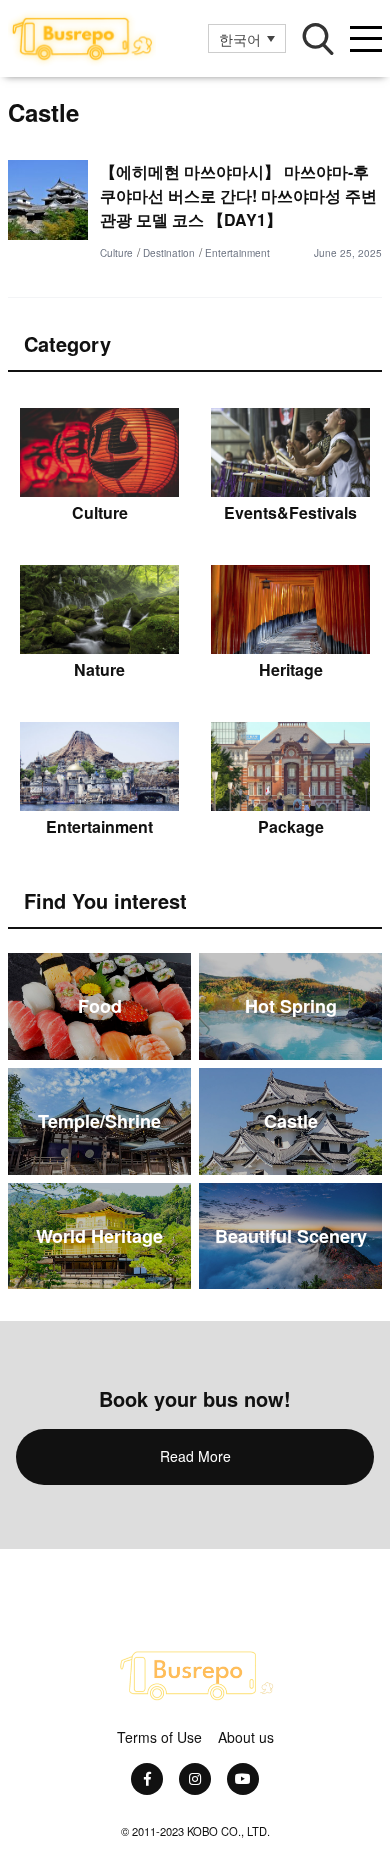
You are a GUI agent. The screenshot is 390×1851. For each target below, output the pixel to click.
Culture (116, 253)
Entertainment (237, 253)
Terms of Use (159, 1737)
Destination (169, 253)
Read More (195, 1456)
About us (246, 1737)
